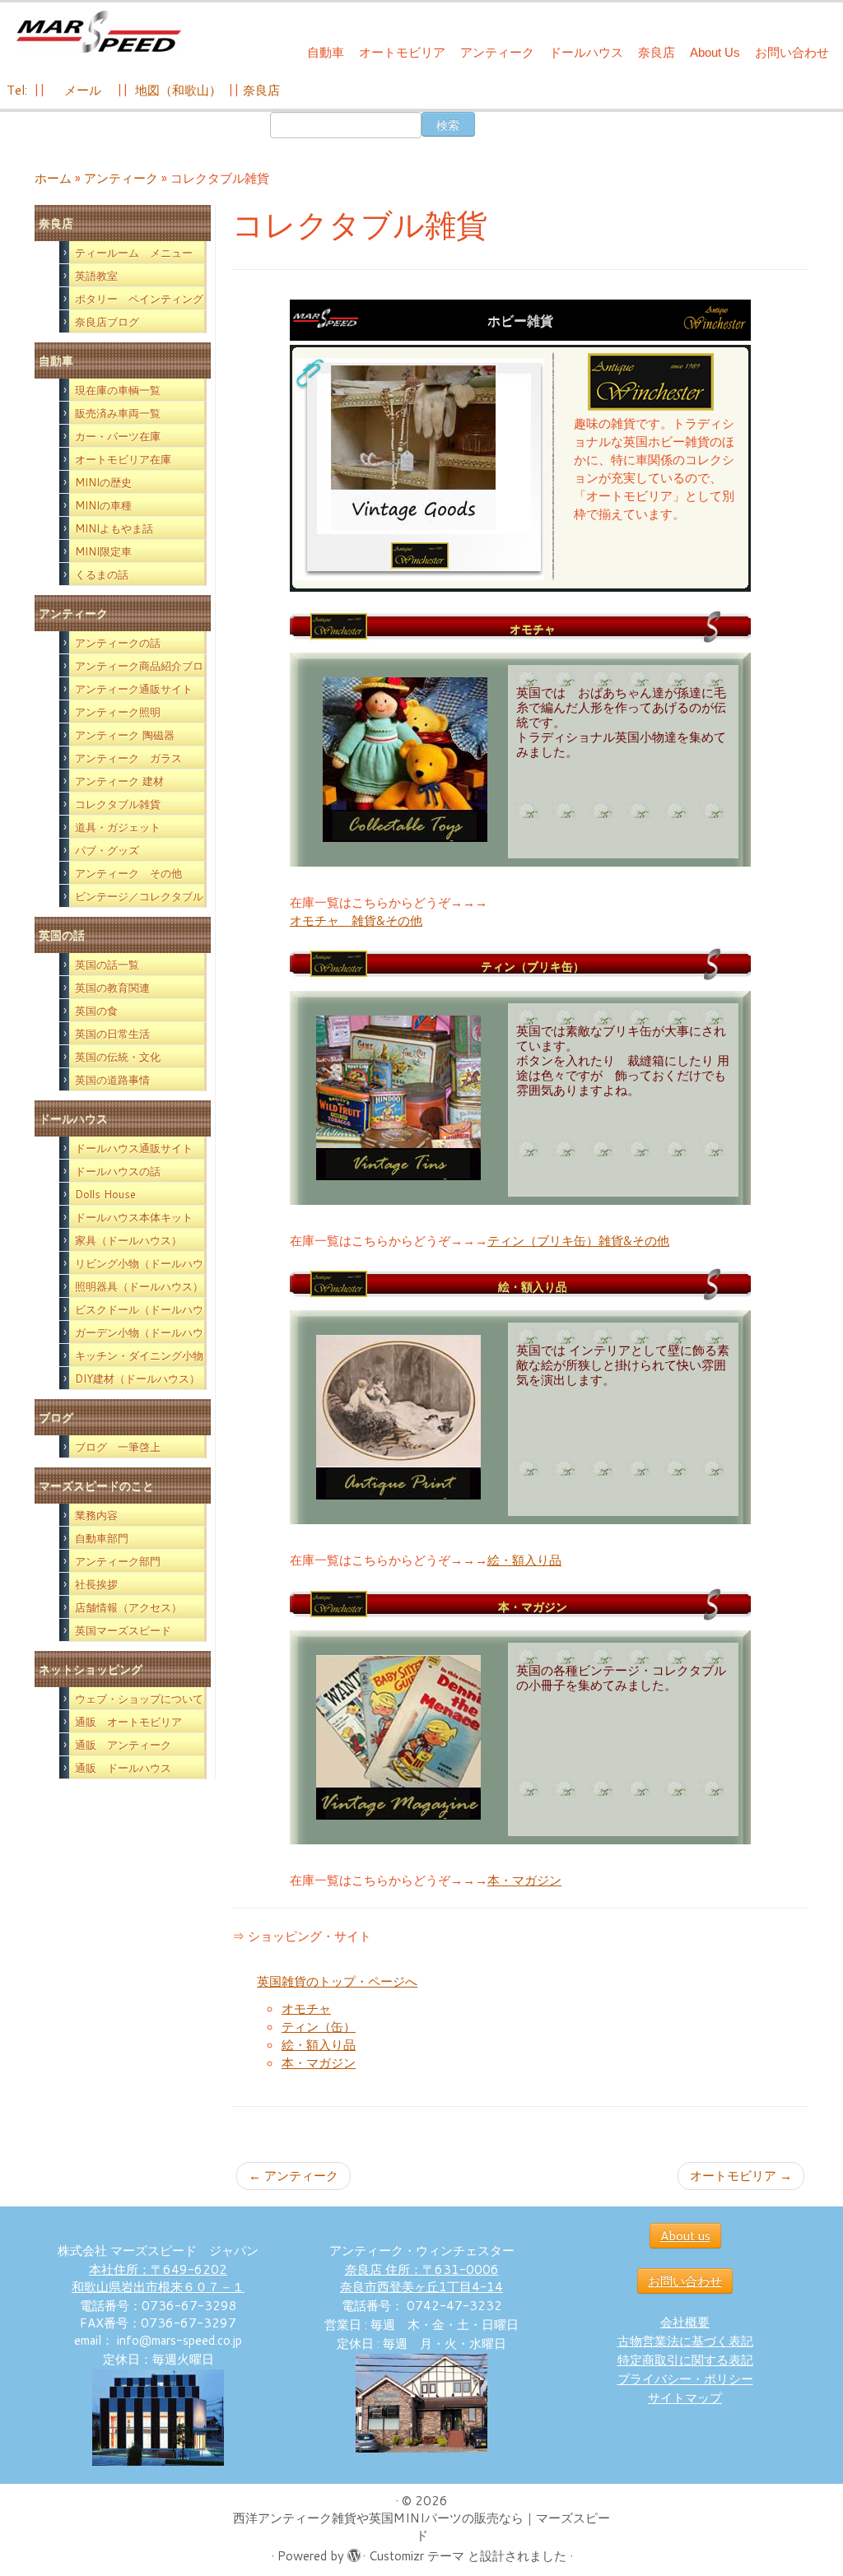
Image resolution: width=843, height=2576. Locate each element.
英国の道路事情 (112, 1080)
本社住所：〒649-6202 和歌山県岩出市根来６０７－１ (158, 2278)
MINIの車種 (103, 505)
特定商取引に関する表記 (685, 2360)
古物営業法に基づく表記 (685, 2341)
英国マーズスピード (123, 1630)
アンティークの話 (118, 643)
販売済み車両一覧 (118, 413)
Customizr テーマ (417, 2556)
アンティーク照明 (118, 712)
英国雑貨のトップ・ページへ (337, 1981)
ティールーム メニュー (134, 253)
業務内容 (96, 1515)
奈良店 (657, 52)
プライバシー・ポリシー (685, 2379)
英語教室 (96, 276)
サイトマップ (685, 2398)
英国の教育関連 (112, 988)
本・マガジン (524, 1880)
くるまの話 (102, 574)
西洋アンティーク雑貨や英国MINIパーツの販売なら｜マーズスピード (421, 2527)
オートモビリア (402, 52)
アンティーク (497, 52)
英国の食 (96, 1011)
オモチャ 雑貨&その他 (356, 921)
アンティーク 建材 (119, 781)
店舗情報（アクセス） (128, 1607)
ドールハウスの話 (118, 1171)
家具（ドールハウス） (128, 1240)
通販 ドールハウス (123, 1768)
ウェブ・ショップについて (139, 1699)
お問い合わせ (792, 52)
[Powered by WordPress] (353, 2552)
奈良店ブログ (107, 322)
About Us (715, 52)
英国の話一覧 (107, 965)
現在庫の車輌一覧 (118, 390)
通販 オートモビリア (128, 1722)
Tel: (19, 90)
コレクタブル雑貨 (118, 804)
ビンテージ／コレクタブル (139, 896)
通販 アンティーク (123, 1745)
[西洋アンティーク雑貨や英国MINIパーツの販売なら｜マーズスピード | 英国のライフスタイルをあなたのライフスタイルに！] (99, 32)
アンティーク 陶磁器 (125, 735)
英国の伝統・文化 (118, 1057)
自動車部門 (102, 1538)
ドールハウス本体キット (134, 1217)
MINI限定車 (103, 551)
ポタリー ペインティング (139, 299)
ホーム (53, 178)
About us (685, 2236)
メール (81, 90)
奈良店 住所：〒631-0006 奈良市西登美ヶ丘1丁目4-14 (421, 2278)
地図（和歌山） (178, 90)
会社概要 (685, 2322)
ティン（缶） (319, 2027)
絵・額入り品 (524, 1560)
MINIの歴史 (103, 482)
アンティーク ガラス (128, 758)
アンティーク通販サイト (134, 689)
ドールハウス (586, 52)
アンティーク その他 (128, 873)
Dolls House (105, 1194)
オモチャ (306, 2009)
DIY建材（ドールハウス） (137, 1379)
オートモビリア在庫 (123, 459)
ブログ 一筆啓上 (118, 1447)
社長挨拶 (96, 1584)
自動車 (326, 52)
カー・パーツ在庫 (118, 436)
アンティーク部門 (118, 1561)
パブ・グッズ (107, 850)
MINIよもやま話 (114, 528)
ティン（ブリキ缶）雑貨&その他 (578, 1241)
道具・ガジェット (118, 827)
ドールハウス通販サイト (134, 1148)
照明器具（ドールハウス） (139, 1286)
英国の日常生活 (112, 1034)
